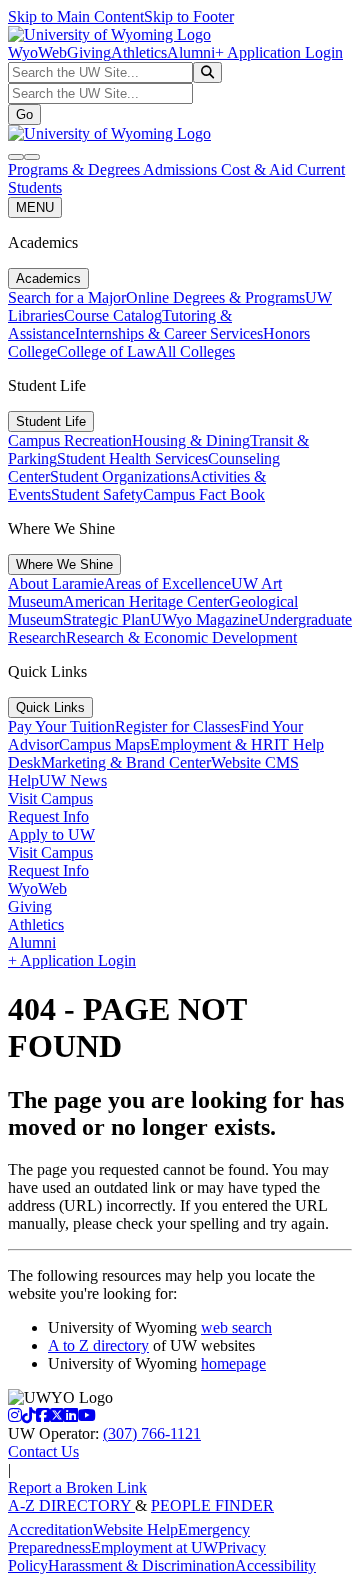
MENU (35, 207)
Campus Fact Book (204, 494)
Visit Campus (50, 798)
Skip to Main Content (76, 16)
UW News (73, 780)
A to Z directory (98, 1345)
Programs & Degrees (75, 169)
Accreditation (50, 1529)
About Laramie (56, 583)
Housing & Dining (191, 440)
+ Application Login (279, 52)
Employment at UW (154, 1547)
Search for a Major (67, 297)
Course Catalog (113, 315)
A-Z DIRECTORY (71, 1505)
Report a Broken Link (77, 1487)
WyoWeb (37, 52)
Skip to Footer (189, 16)
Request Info (48, 816)
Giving (89, 52)
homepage (233, 1363)
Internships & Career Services (169, 333)
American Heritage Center (146, 601)
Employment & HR (212, 744)
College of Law (106, 351)
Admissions (182, 169)
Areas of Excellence (167, 583)
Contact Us (43, 1451)
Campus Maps (104, 744)
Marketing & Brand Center (126, 762)
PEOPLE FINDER (212, 1505)
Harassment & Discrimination (141, 1565)
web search (236, 1327)
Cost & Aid (259, 169)
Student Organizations (120, 476)
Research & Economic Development (181, 637)
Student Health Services (132, 458)
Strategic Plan (106, 619)
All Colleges (195, 351)
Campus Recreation (70, 440)
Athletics (139, 52)
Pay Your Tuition (61, 726)
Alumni (191, 52)
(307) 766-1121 (152, 1433)
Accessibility (275, 1565)
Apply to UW (51, 834)
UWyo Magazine (204, 619)
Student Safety (97, 494)
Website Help (135, 1529)
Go (24, 114)
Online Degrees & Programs (215, 297)
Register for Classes (177, 726)
